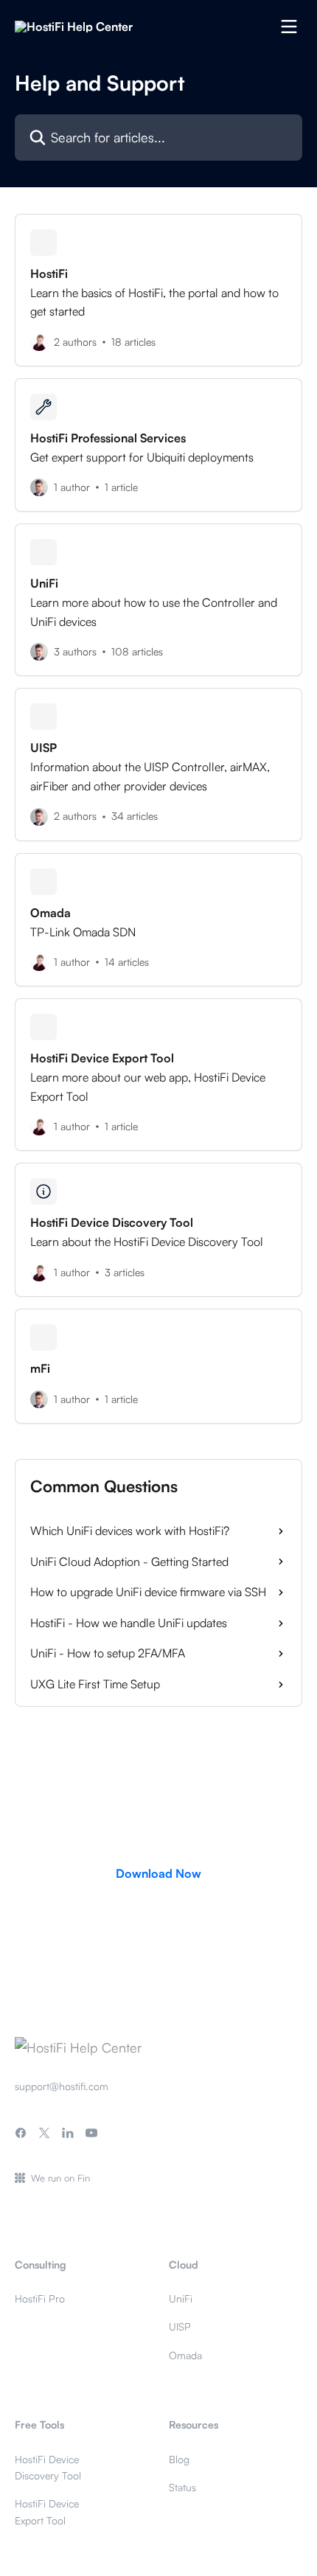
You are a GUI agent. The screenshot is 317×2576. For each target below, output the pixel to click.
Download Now (158, 1873)
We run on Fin (60, 2178)
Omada (185, 2355)
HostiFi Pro (40, 2298)
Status (182, 2487)
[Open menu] (289, 27)
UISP (180, 2326)
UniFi (181, 2298)
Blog (179, 2459)
